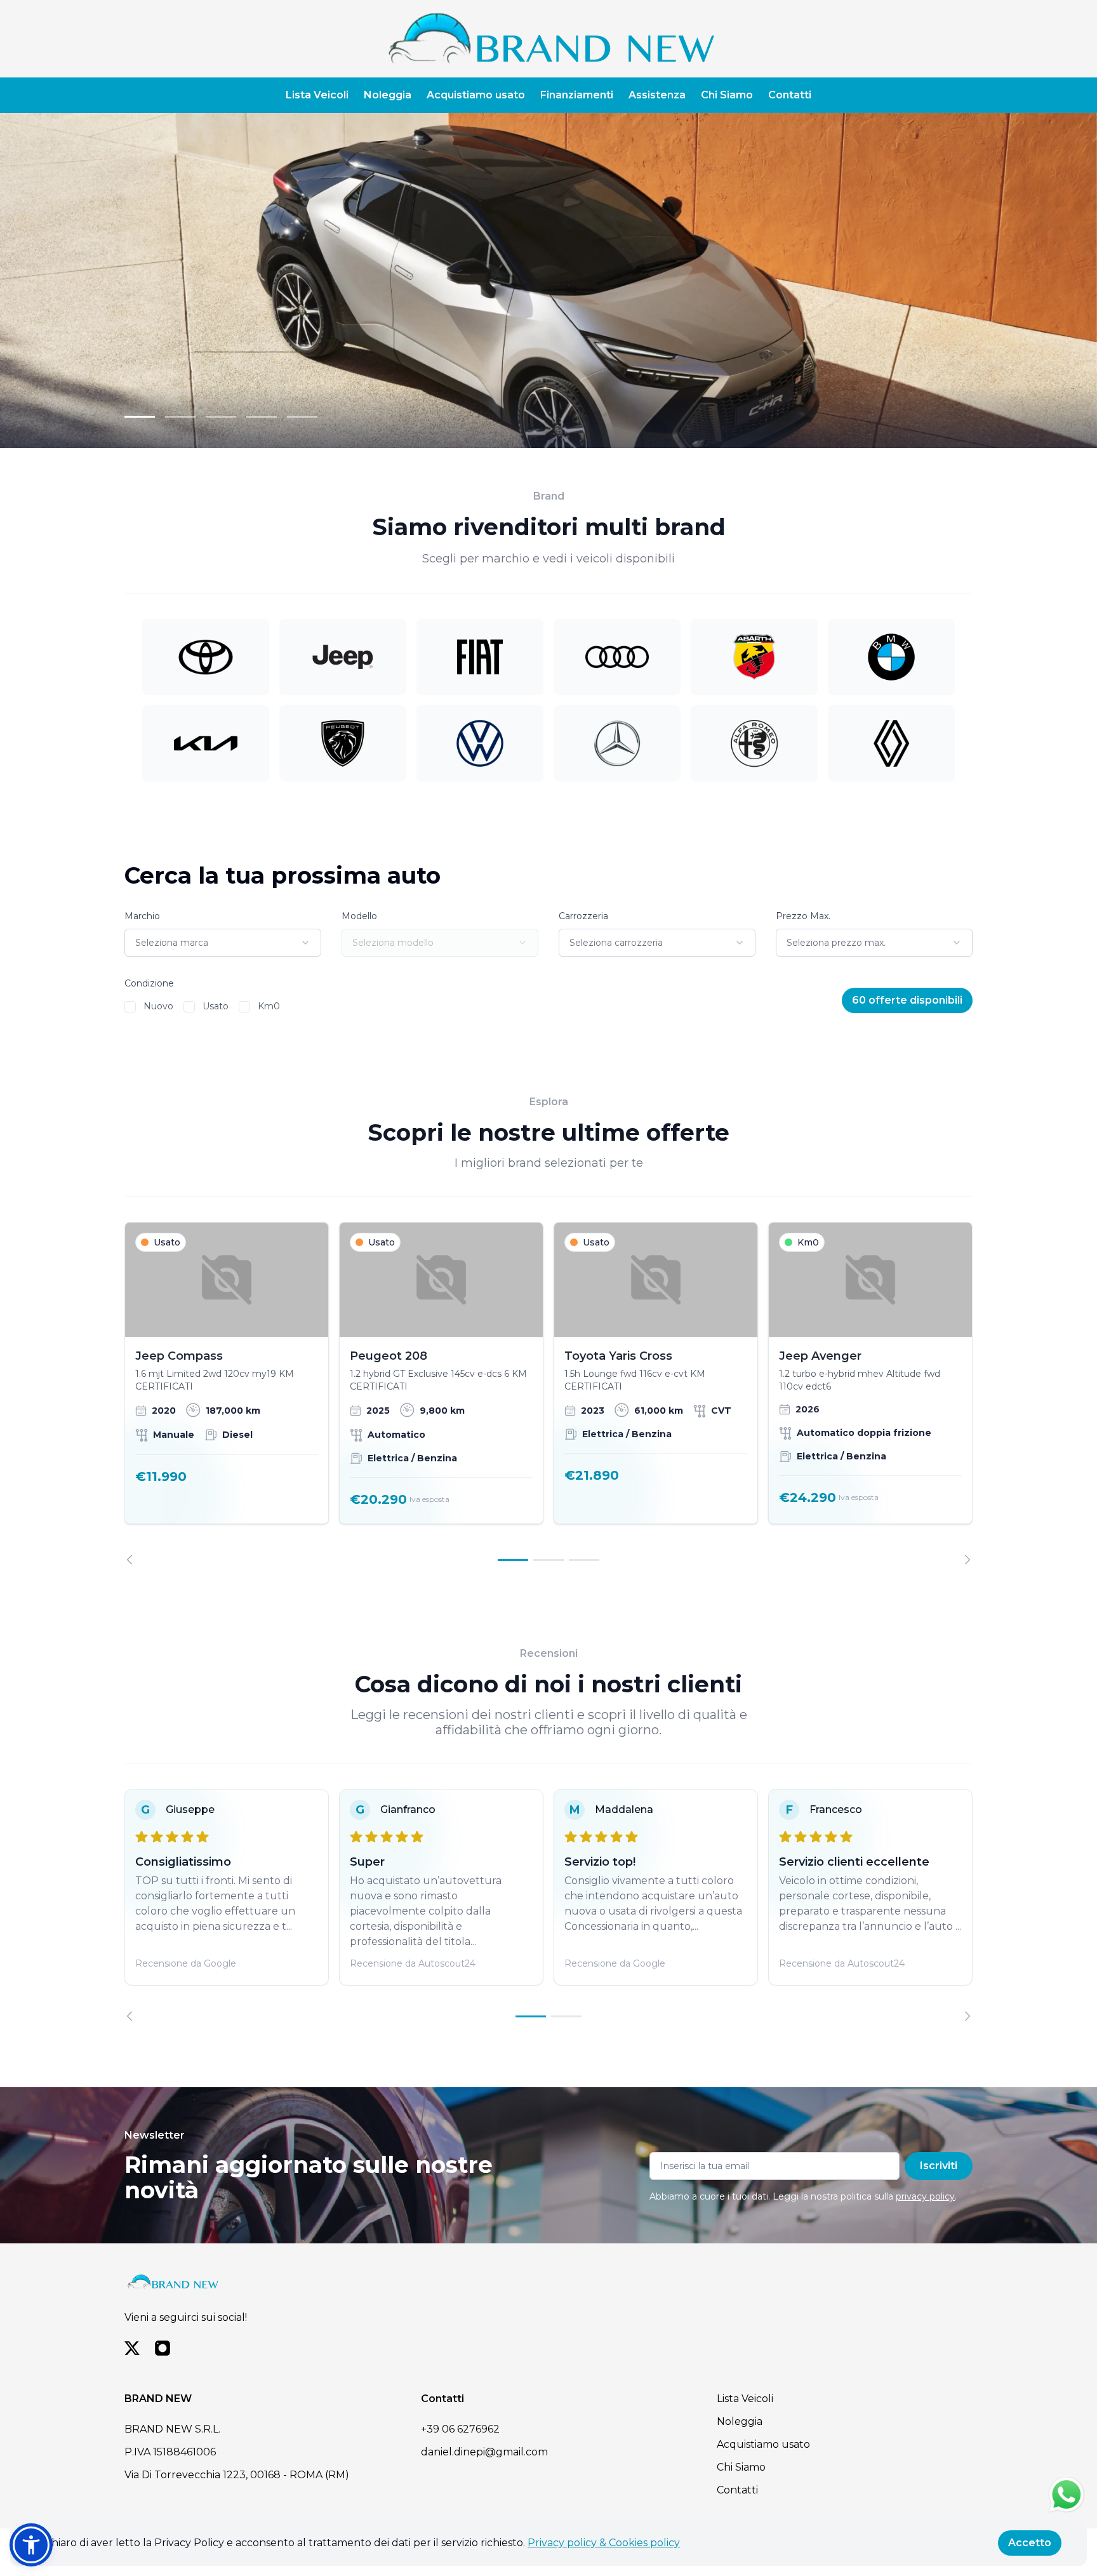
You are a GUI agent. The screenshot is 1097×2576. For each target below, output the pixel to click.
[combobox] (223, 943)
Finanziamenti (577, 95)
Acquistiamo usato (476, 95)
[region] (548, 1393)
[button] (31, 2545)
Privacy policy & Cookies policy (604, 2543)
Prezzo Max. (803, 916)
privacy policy (925, 2196)
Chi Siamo (727, 95)
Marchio (142, 916)
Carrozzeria (583, 916)
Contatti (790, 95)
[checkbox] (130, 1007)
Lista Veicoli (317, 95)
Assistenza (657, 95)
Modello (359, 916)
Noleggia (388, 95)
